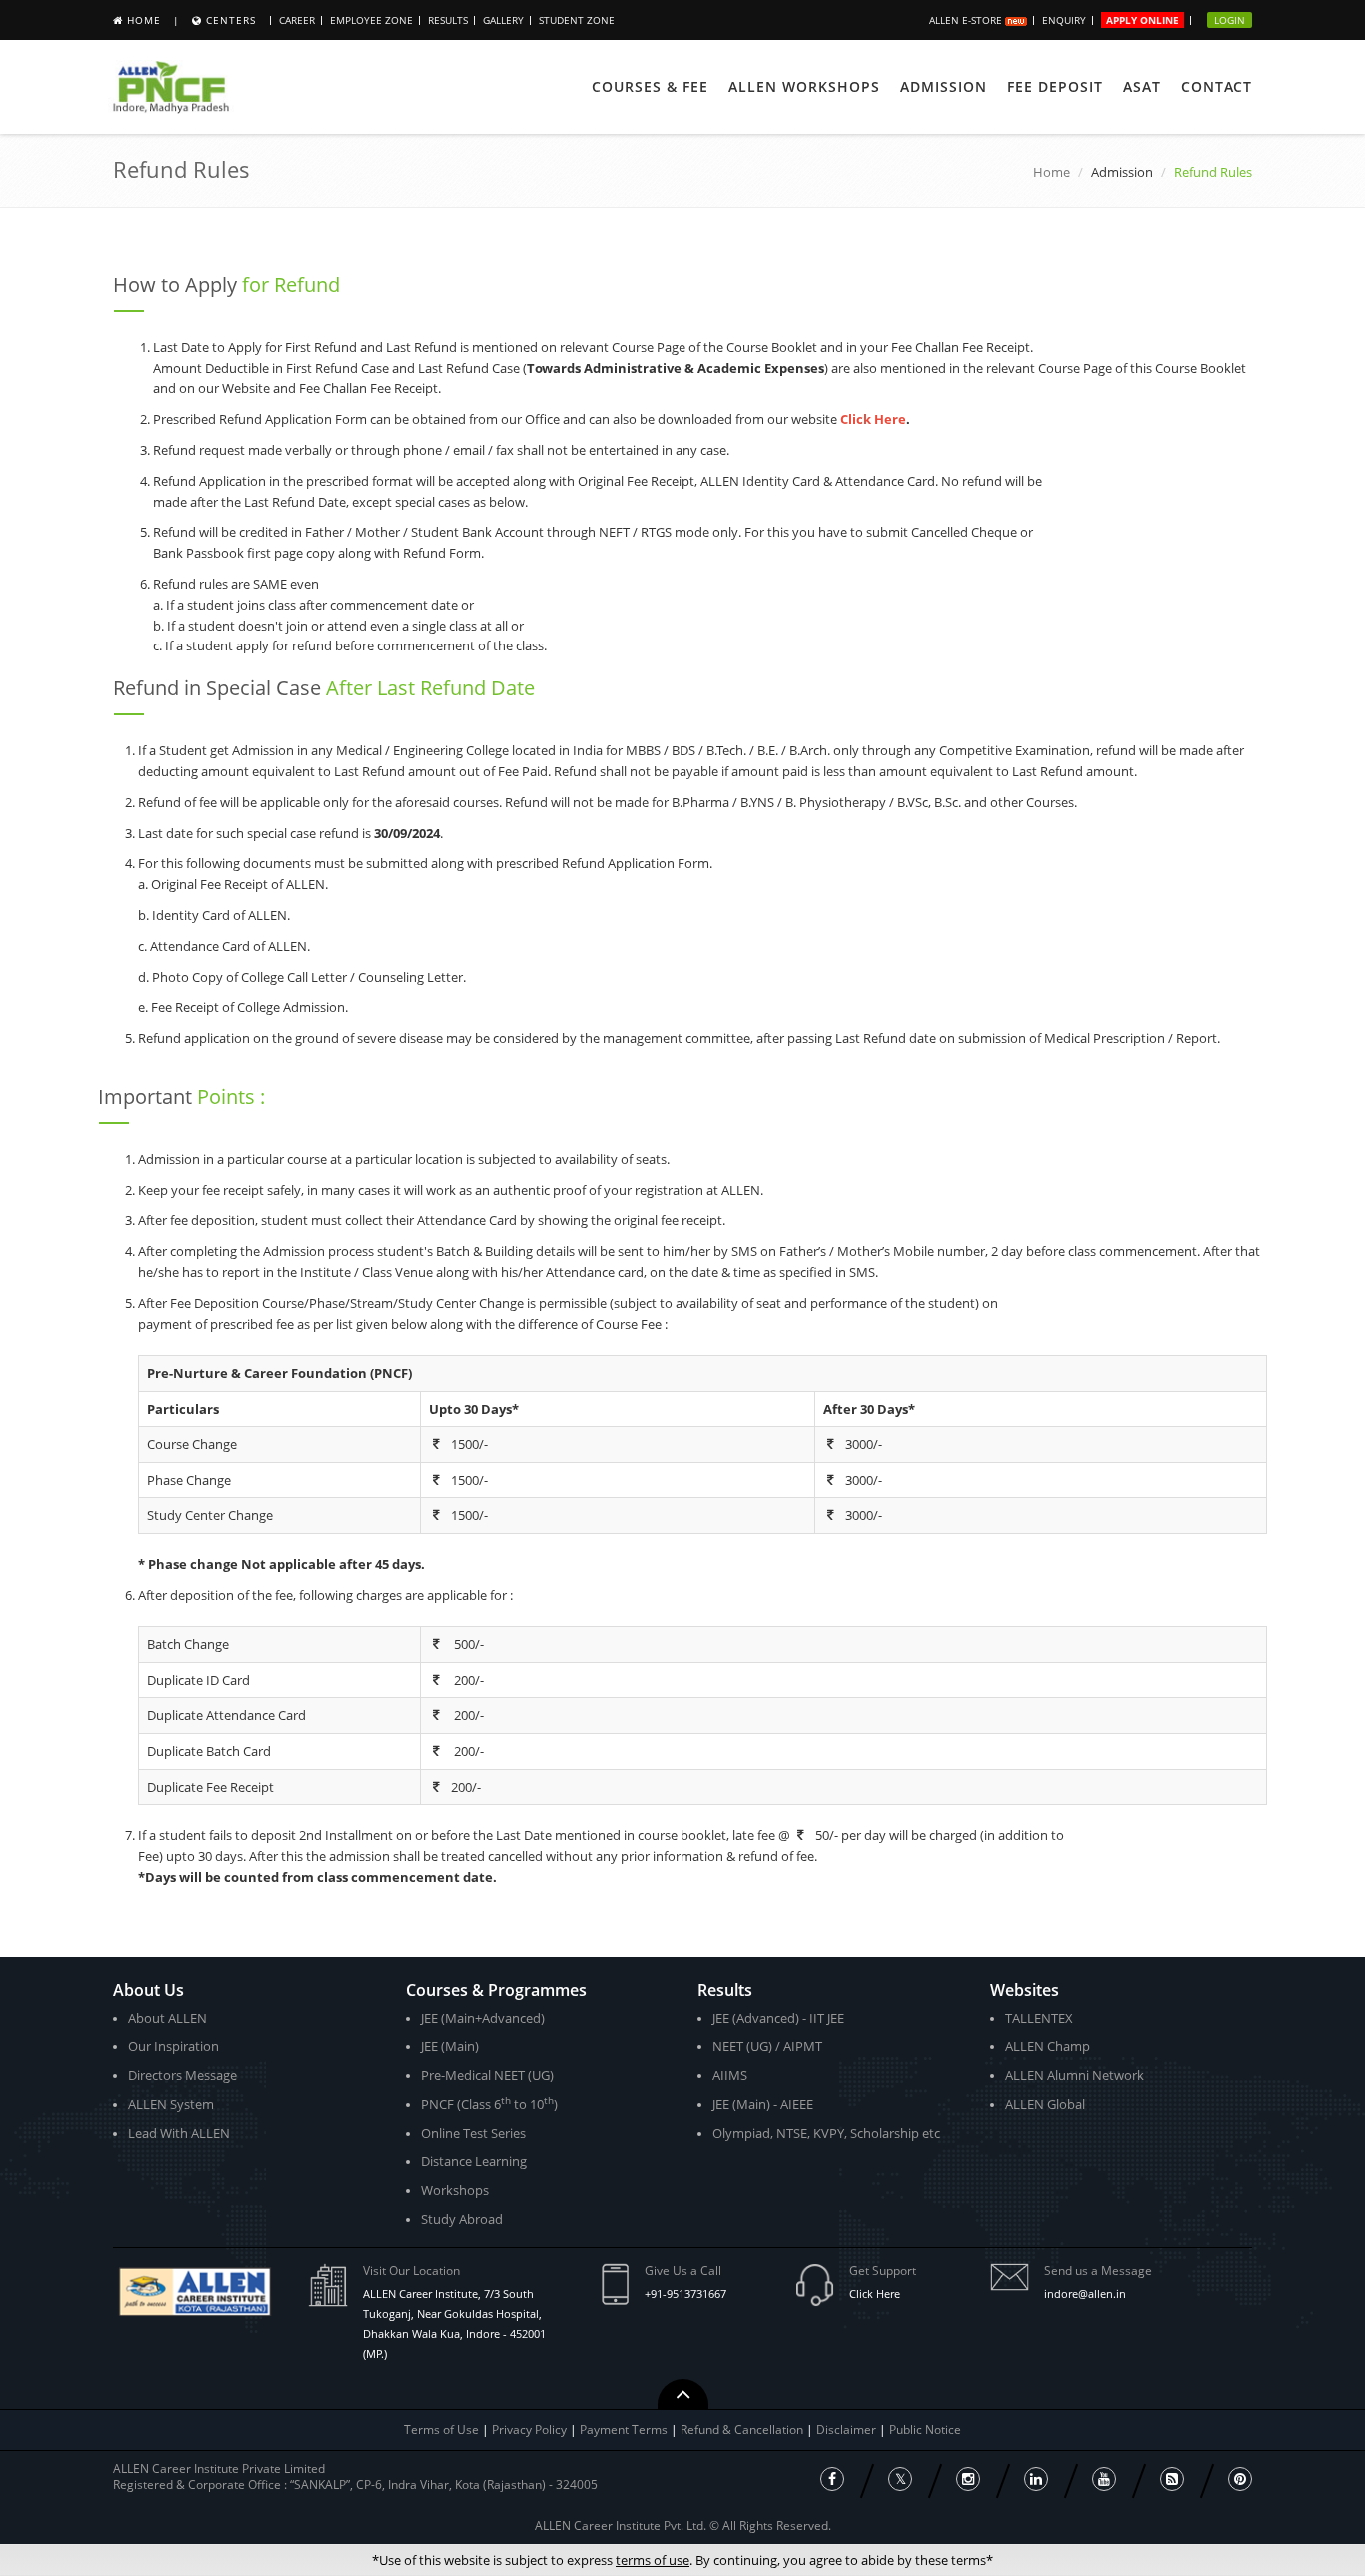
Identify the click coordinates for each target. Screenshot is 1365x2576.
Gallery (503, 20)
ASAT (1142, 86)
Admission (944, 86)
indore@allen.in (1085, 2294)
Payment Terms (625, 2430)
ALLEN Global (1045, 2104)
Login (1230, 20)
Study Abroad (462, 2219)
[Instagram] (968, 2479)
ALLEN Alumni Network (1075, 2075)
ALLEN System (171, 2104)
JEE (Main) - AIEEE (763, 2104)
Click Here (875, 2294)
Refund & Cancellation (743, 2430)
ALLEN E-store (967, 20)
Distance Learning (474, 2161)
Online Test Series (473, 2133)
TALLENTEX (1039, 2018)
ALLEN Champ (1048, 2046)
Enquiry (1064, 20)
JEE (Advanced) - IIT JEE (778, 2018)
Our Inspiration (173, 2046)
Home (144, 20)
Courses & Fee (650, 86)
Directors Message (182, 2075)
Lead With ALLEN (179, 2133)
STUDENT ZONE (577, 20)
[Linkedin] (1036, 2479)
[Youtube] (1104, 2479)
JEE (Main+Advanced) (483, 2018)
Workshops (455, 2190)
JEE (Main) (450, 2046)
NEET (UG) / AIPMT (767, 2046)
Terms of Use (441, 2430)
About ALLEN (167, 2018)
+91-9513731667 (685, 2294)
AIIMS (730, 2075)
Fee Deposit (1055, 86)
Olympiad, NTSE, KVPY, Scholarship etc (826, 2133)
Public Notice (925, 2430)
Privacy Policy (529, 2430)
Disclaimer (848, 2430)
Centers (231, 20)
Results (448, 20)
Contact (1217, 86)
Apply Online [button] (1143, 20)
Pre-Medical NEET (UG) (487, 2075)
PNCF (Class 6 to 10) (489, 2104)
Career (297, 20)
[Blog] (1172, 2479)
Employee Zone (371, 20)
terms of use (653, 2560)
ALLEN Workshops (804, 86)
